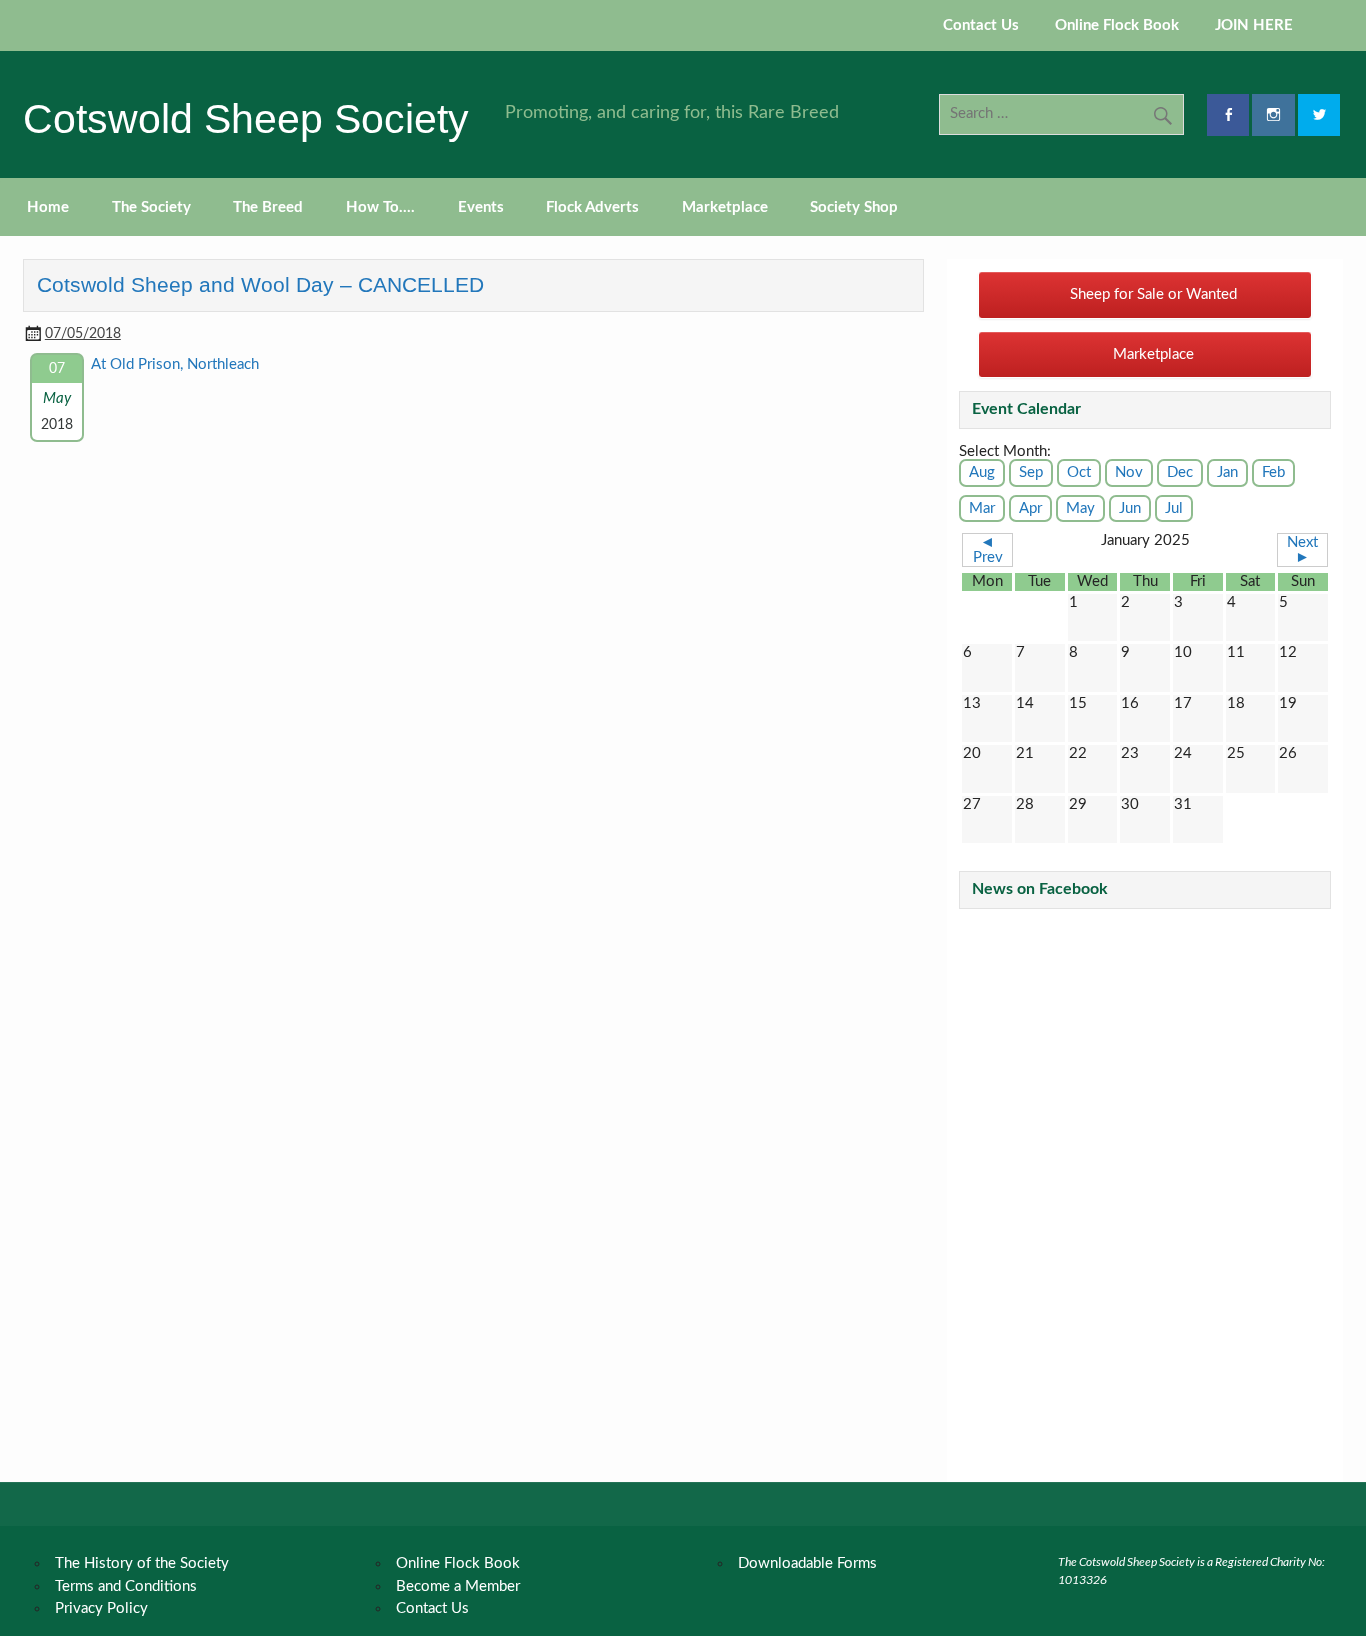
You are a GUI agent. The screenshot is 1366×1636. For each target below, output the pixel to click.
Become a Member (458, 1586)
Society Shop (854, 207)
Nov (1129, 472)
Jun (1130, 508)
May (1080, 508)
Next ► (1302, 550)
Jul (1174, 508)
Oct (1079, 472)
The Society (151, 207)
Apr (1030, 508)
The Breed (268, 207)
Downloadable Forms (807, 1563)
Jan (1227, 472)
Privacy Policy (101, 1608)
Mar (982, 508)
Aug (982, 472)
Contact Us (981, 25)
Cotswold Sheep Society (246, 119)
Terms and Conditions (126, 1586)
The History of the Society (142, 1563)
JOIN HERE (1254, 25)
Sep (1031, 472)
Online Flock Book (1117, 25)
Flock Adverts (592, 207)
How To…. (380, 207)
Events (481, 207)
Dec (1180, 472)
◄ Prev (988, 550)
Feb (1273, 472)
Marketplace (725, 207)
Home (48, 207)
